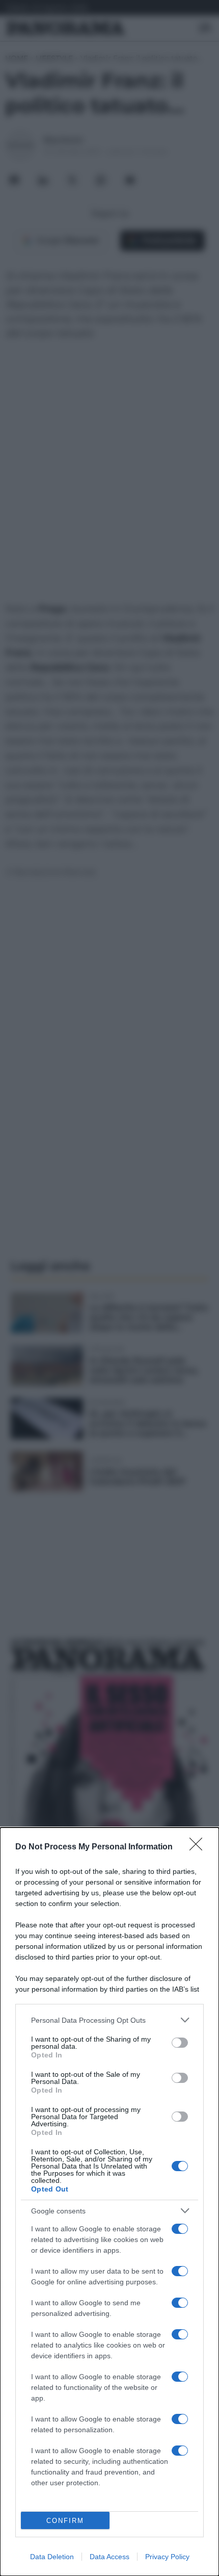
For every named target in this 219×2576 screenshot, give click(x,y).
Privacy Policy (167, 2557)
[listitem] (109, 2020)
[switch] (180, 2043)
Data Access (109, 2557)
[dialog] (109, 2202)
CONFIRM (65, 2521)
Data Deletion (52, 2557)
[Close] (199, 1847)
